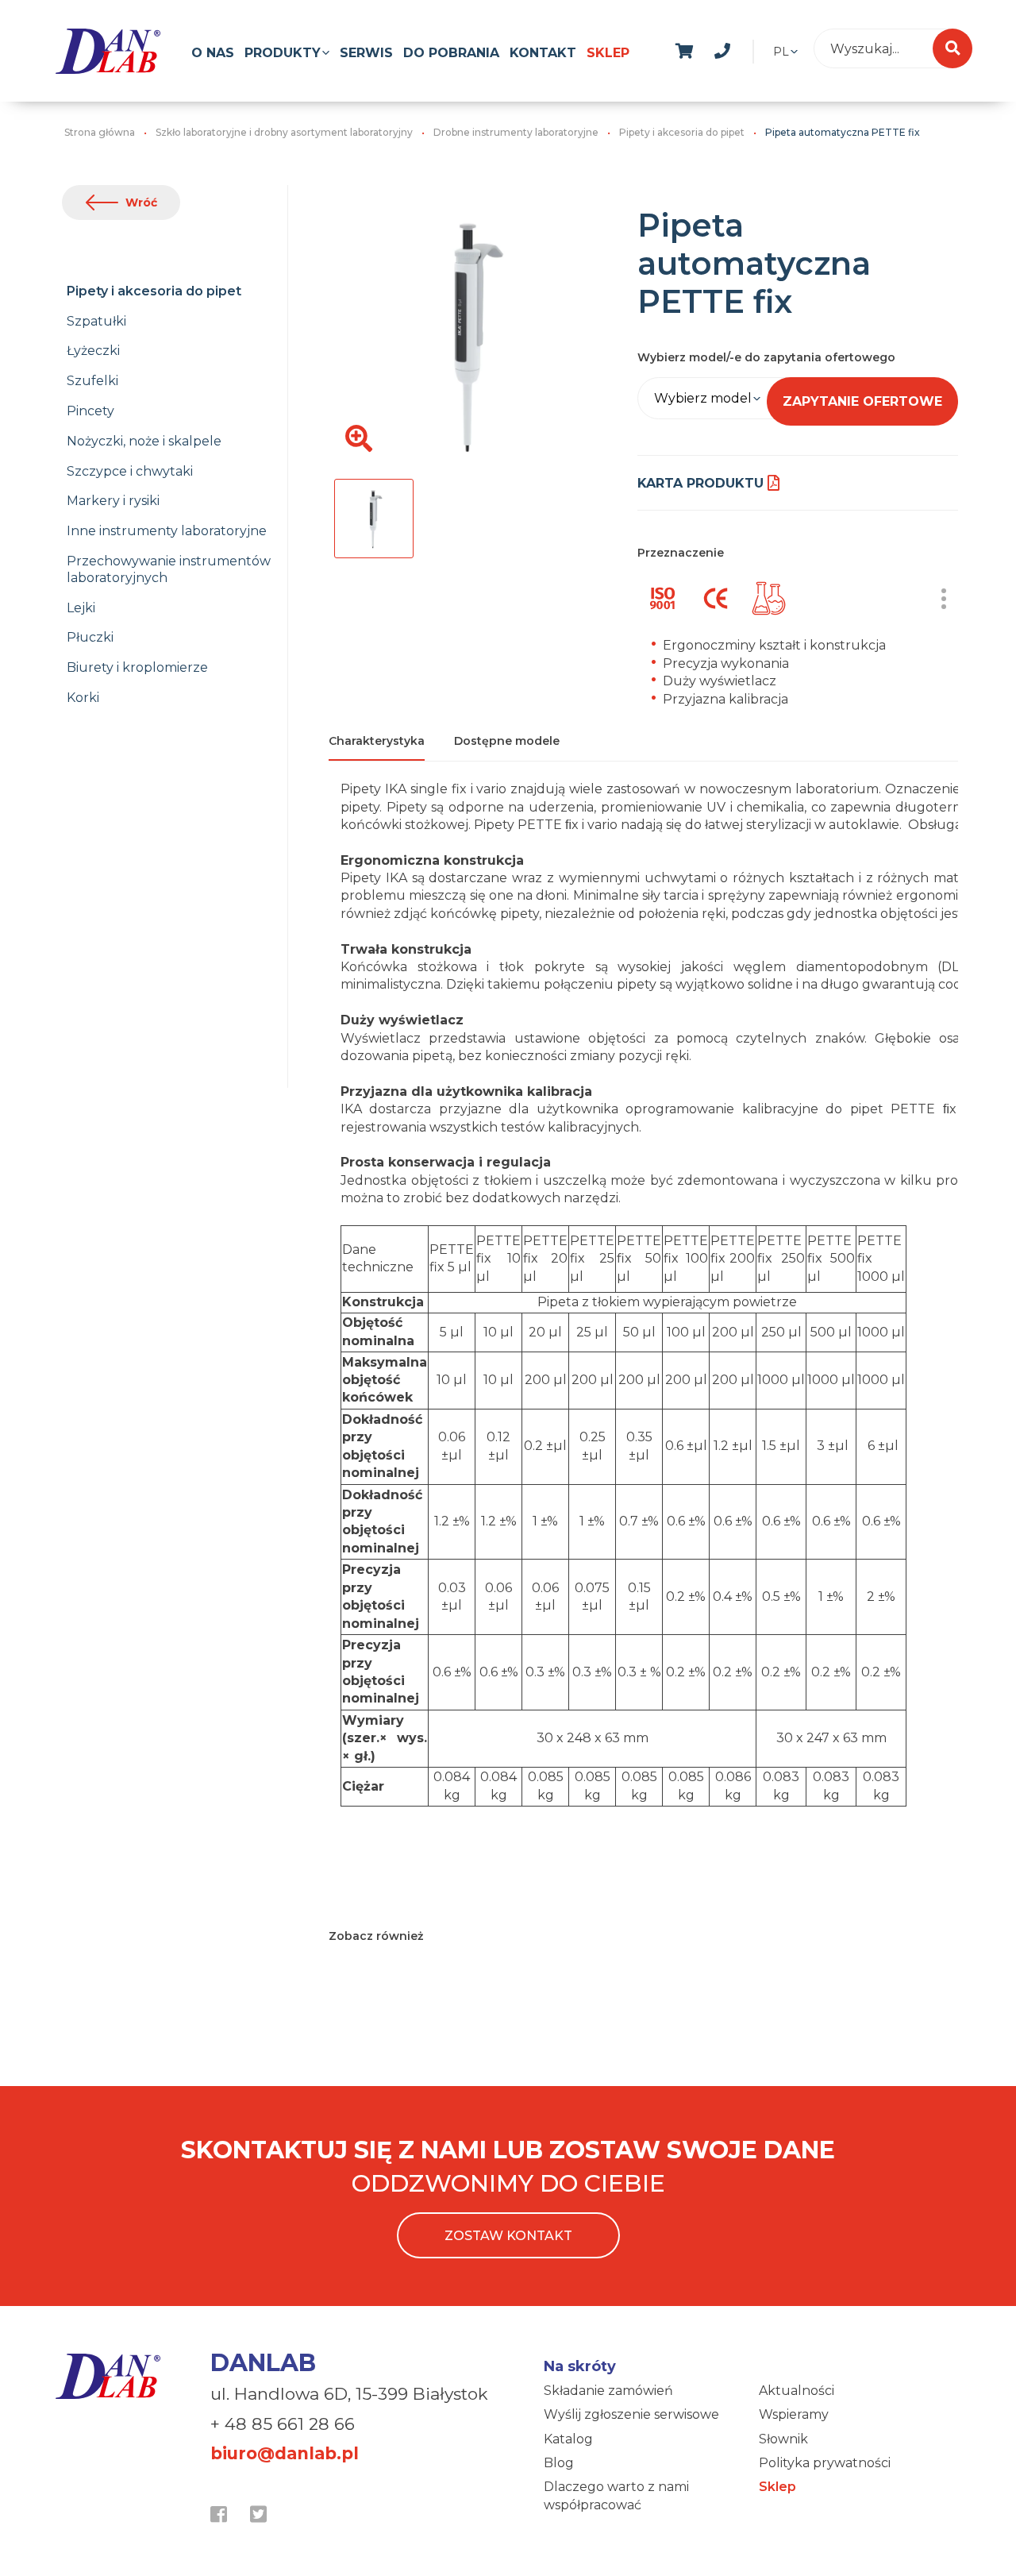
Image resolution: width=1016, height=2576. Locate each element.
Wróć (141, 202)
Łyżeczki (93, 351)
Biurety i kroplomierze (137, 667)
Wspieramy (794, 2414)
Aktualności (797, 2391)
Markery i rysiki (113, 501)
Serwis (366, 53)
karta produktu (700, 483)
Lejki (81, 608)
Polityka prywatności (825, 2463)
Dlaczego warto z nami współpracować (616, 2495)
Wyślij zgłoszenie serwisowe (631, 2414)
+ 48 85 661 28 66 (283, 2424)
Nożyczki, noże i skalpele (144, 441)
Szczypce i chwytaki (130, 471)
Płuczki (90, 637)
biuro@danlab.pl (285, 2453)
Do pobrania (451, 53)
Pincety (90, 411)
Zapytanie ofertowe (862, 401)
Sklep (608, 53)
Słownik (783, 2439)
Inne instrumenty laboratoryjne (167, 531)
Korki (83, 698)
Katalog (568, 2439)
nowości (760, 48)
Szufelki (92, 381)
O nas (213, 53)
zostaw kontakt (508, 2236)
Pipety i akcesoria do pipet (154, 291)
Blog (559, 2463)
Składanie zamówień (608, 2391)
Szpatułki (96, 321)
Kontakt (543, 53)
